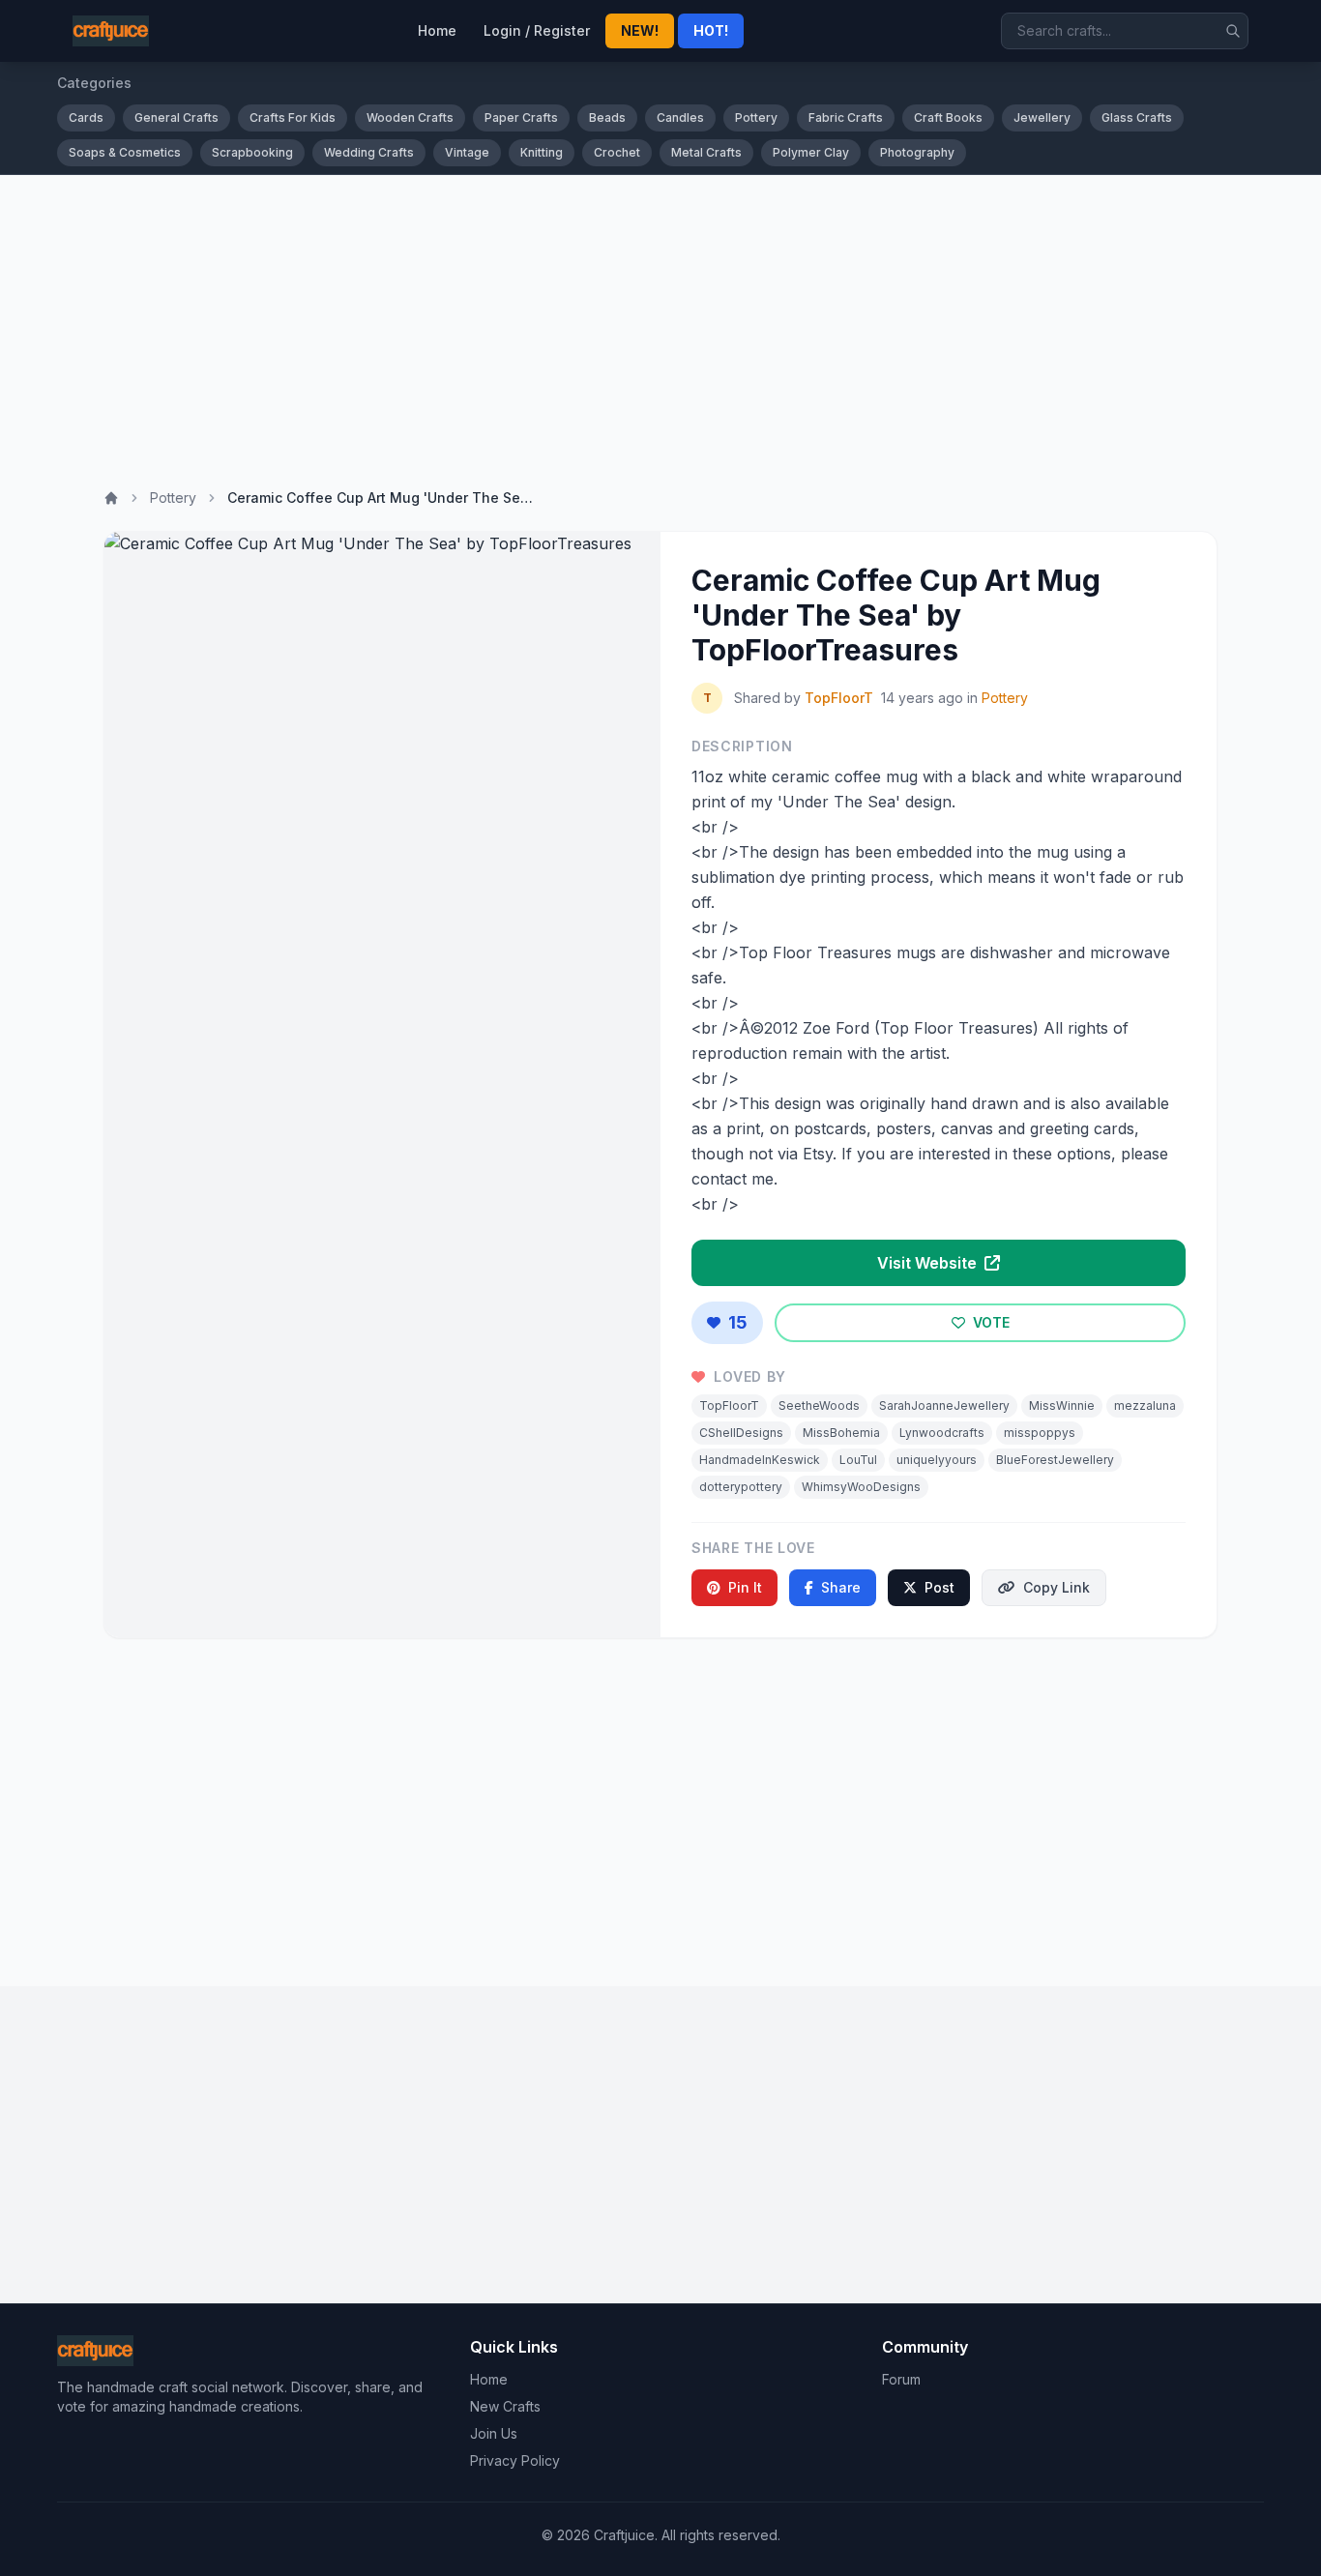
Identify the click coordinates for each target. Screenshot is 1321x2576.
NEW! (640, 30)
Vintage (467, 152)
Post (939, 1587)
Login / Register (537, 30)
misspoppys (1040, 1433)
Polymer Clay (811, 152)
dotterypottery (741, 1487)
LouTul (858, 1460)
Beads (607, 117)
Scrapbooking (252, 152)
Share (841, 1587)
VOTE (989, 1322)
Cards (86, 117)
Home (437, 30)
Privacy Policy (515, 2460)
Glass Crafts (1137, 117)
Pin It (745, 1587)
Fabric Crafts (846, 117)
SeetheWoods (819, 1405)
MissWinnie (1062, 1405)
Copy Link (1057, 1587)
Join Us (494, 2433)
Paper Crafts (521, 117)
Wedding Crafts (369, 152)
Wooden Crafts (410, 117)
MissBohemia (841, 1433)
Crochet (617, 152)
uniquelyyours (937, 1460)
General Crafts (176, 117)
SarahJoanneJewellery (944, 1405)
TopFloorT (839, 698)
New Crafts (505, 2406)
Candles (680, 117)
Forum (901, 2379)
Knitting (542, 152)
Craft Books (948, 117)
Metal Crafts (706, 152)
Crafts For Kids (293, 117)
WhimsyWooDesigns (861, 1487)
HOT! (711, 30)
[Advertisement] (660, 320)
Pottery (756, 117)
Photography (917, 152)
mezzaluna (1145, 1405)
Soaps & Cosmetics (125, 152)
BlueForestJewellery (1055, 1460)
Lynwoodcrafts (942, 1433)
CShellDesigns (741, 1433)
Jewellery (1042, 117)
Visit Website (929, 1263)
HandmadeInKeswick (760, 1460)
